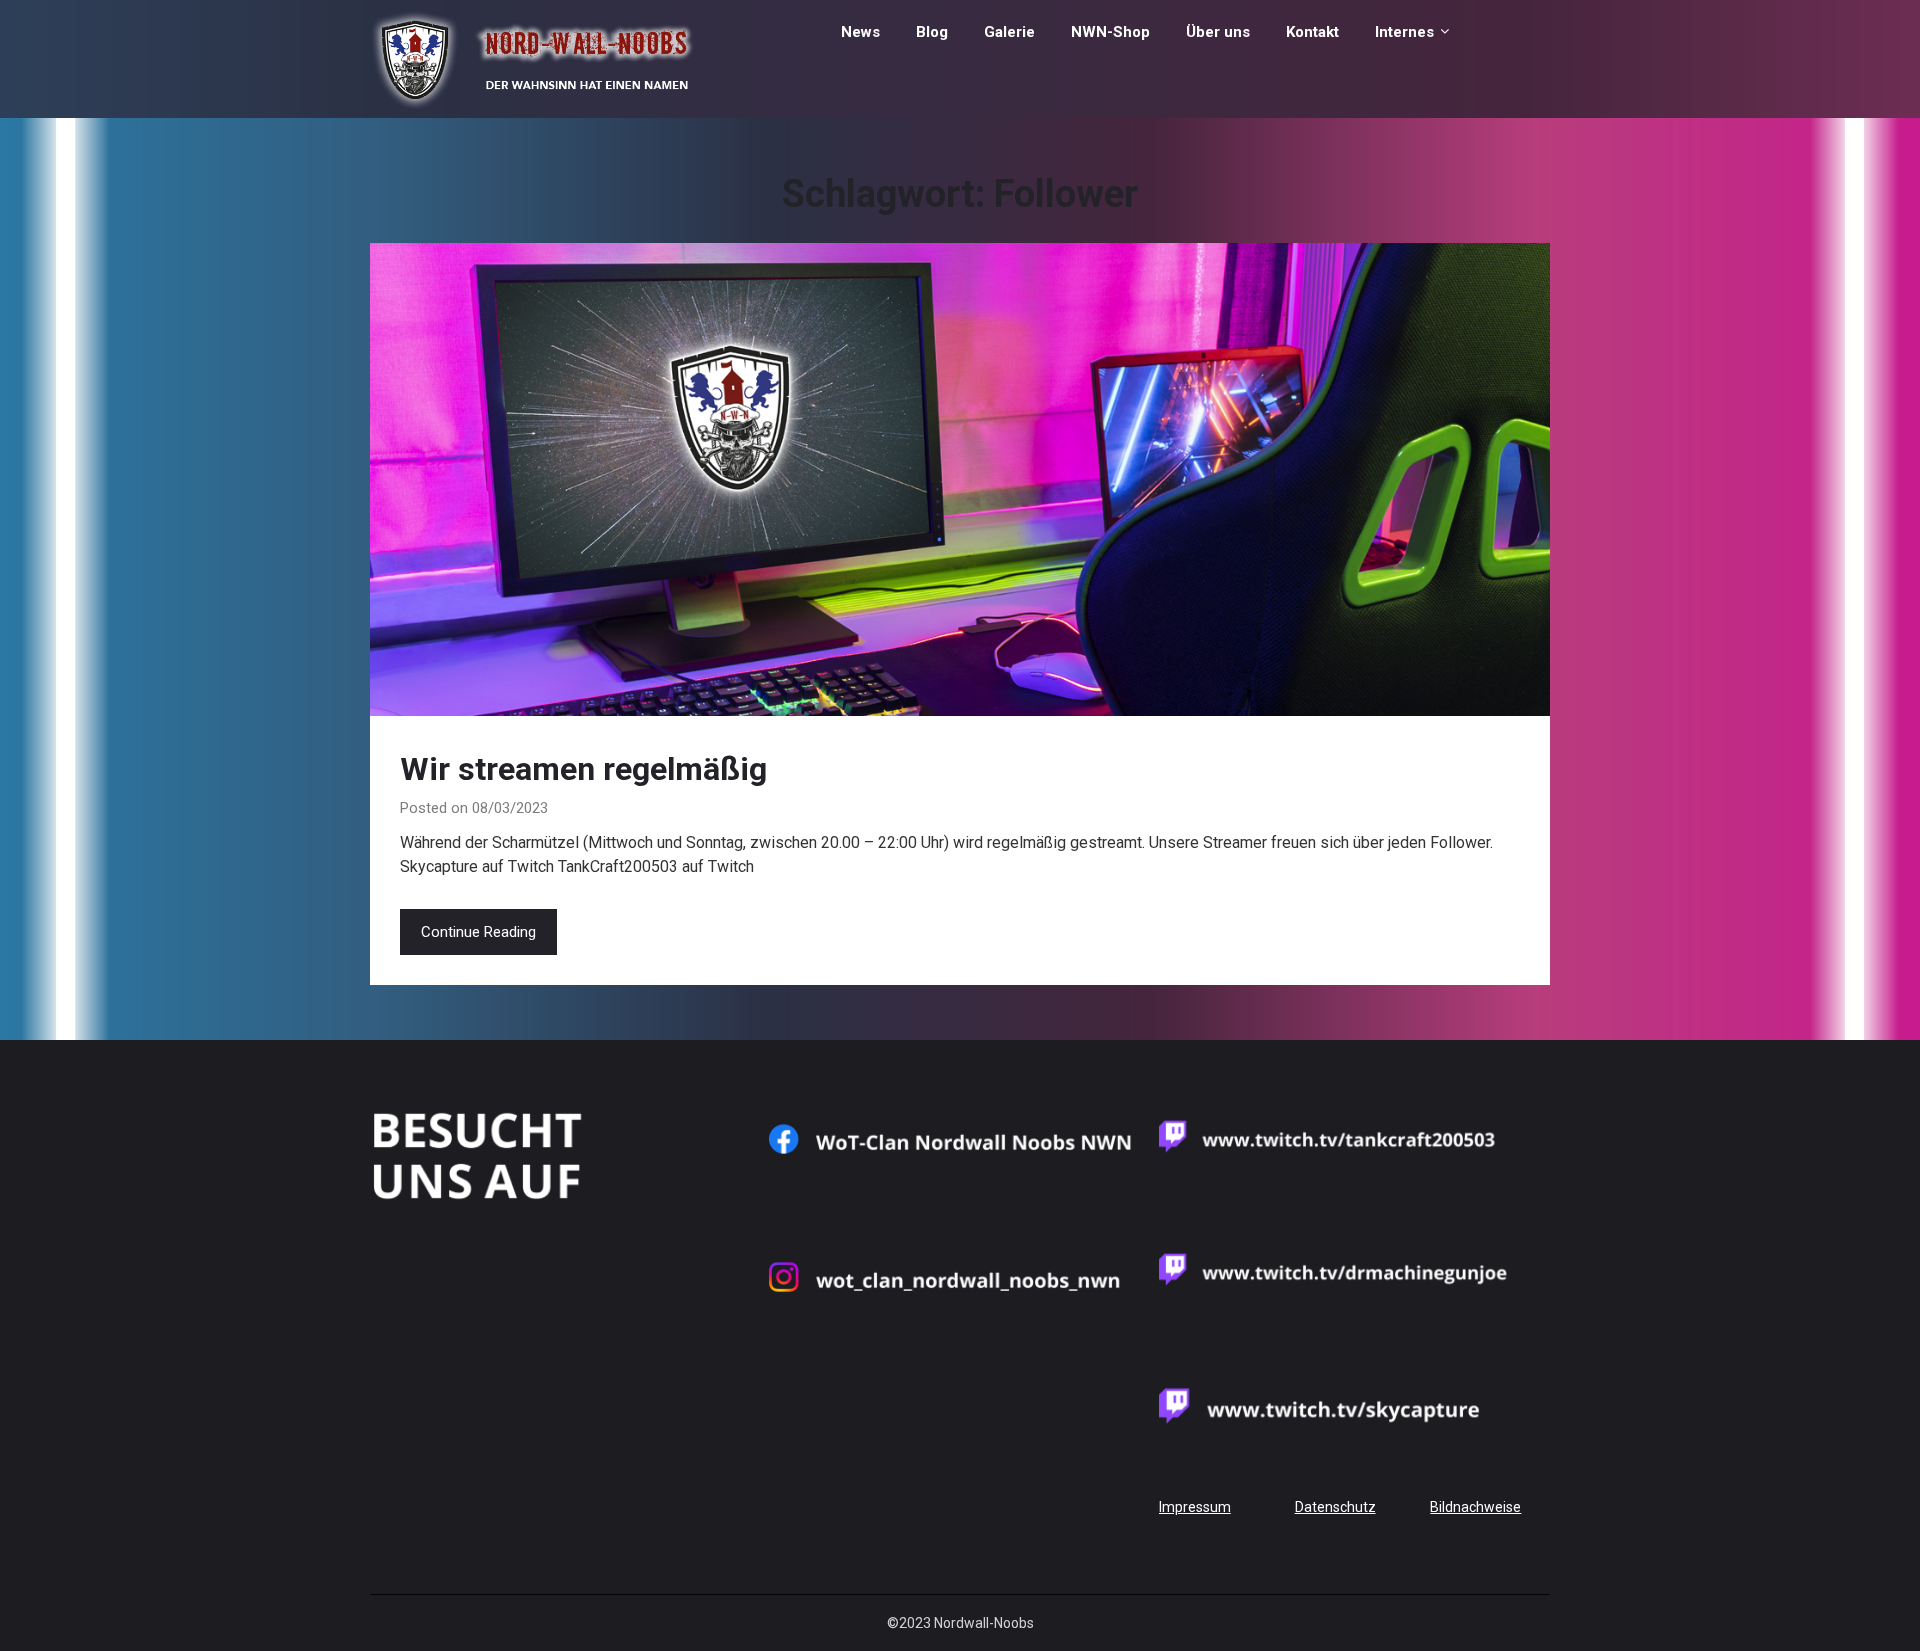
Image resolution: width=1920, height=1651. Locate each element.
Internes (1404, 32)
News (860, 32)
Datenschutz (1335, 1507)
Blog (932, 32)
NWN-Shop (1110, 32)
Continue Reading (478, 932)
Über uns (1218, 32)
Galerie (1009, 32)
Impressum (1195, 1507)
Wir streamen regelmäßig (583, 769)
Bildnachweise (1475, 1507)
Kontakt (1312, 32)
